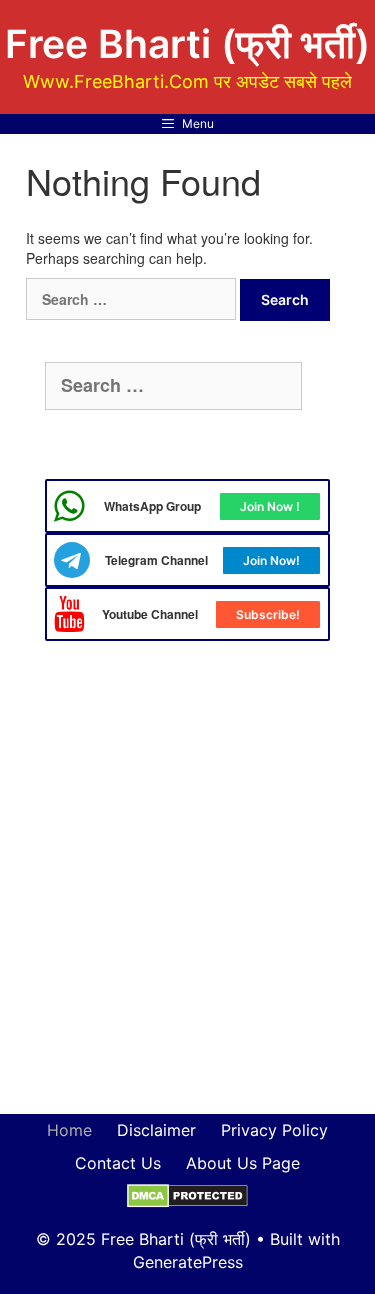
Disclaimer (156, 1130)
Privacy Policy (274, 1130)
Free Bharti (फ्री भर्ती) (187, 43)
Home (69, 1130)
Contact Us (118, 1163)
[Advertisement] (187, 892)
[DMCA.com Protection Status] (187, 1195)
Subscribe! (268, 614)
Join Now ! (270, 506)
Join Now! (271, 560)
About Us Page (243, 1163)
